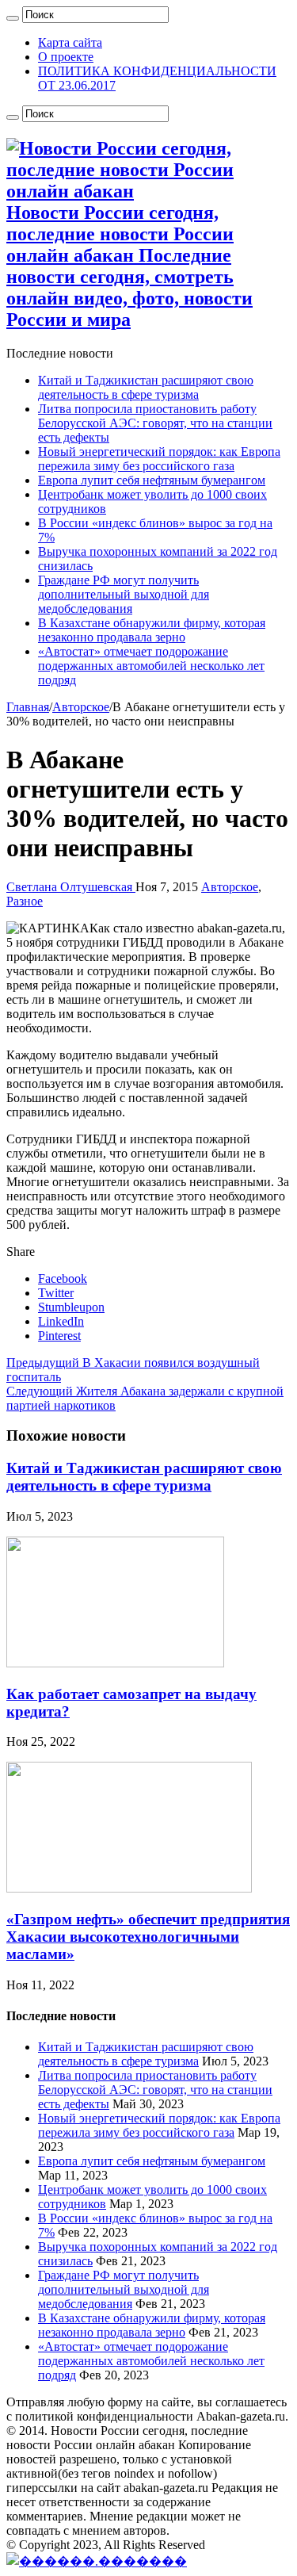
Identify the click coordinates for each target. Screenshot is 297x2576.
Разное (25, 901)
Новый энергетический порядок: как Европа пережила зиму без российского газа (159, 459)
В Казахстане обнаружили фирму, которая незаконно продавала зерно (152, 630)
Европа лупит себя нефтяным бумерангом (152, 480)
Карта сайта (70, 42)
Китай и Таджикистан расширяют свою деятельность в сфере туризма (146, 387)
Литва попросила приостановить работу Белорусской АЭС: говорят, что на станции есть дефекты (155, 423)
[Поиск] (13, 18)
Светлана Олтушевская (71, 887)
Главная (28, 707)
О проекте (66, 57)
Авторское (81, 707)
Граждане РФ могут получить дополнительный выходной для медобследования (124, 594)
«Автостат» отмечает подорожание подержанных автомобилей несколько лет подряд (151, 666)
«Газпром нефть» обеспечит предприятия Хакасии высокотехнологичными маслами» (148, 1937)
